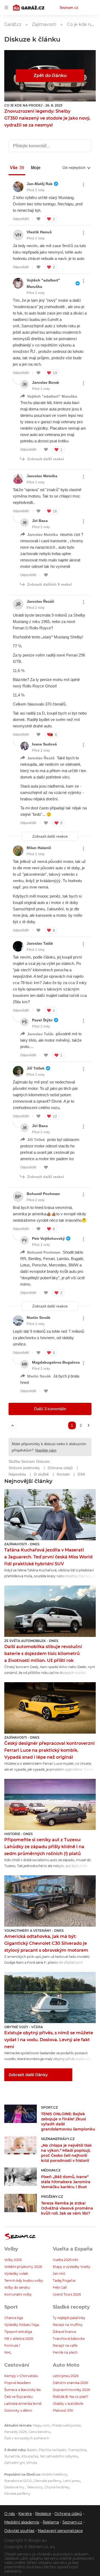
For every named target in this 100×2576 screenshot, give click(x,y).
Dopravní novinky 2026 (71, 2390)
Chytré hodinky (57, 2487)
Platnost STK (63, 2410)
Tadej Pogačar (64, 2281)
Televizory (35, 2487)
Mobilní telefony (54, 2474)
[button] (50, 1515)
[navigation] (6, 7)
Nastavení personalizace (60, 2531)
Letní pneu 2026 (66, 2376)
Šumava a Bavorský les (23, 2390)
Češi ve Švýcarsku (18, 2397)
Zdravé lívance (64, 2332)
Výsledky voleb (16, 2274)
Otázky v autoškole (68, 2404)
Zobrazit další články (28, 2075)
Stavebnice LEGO (18, 2481)
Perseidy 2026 (15, 2432)
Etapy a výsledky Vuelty (72, 2267)
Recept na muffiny (68, 2325)
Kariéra (25, 2514)
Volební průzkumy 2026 (23, 2267)
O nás (10, 2514)
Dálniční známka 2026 (70, 2383)
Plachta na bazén (52, 2450)
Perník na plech (65, 2352)
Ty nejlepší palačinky (69, 2318)
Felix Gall (60, 2287)
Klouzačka (30, 2456)
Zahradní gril (14, 2463)
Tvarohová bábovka (69, 2339)
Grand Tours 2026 (67, 2294)
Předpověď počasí (66, 2425)
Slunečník (12, 2456)
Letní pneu (72, 2481)
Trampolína (77, 2450)
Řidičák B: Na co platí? (71, 2397)
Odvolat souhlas (19, 2531)
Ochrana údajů (68, 2514)
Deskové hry (15, 2487)
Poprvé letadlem (18, 2383)
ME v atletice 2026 (19, 2339)
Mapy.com (41, 2425)
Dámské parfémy (47, 2481)
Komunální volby (18, 2294)
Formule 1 (12, 2345)
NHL (8, 2352)
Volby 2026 (13, 2260)
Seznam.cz (69, 7)
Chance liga (14, 2318)
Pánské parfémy (17, 2494)
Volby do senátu (17, 2287)
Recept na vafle (65, 2345)
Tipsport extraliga (18, 2332)
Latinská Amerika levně (23, 2404)
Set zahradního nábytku (59, 2456)
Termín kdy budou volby (24, 2281)
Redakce (43, 2514)
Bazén (32, 2450)
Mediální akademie (22, 2522)
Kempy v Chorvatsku (21, 2376)
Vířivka (32, 2463)
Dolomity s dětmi (18, 2410)
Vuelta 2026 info (66, 2260)
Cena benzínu (39, 2432)
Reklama (51, 2522)
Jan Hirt (59, 2274)
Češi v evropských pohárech (27, 2438)
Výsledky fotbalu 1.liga (22, 2325)
